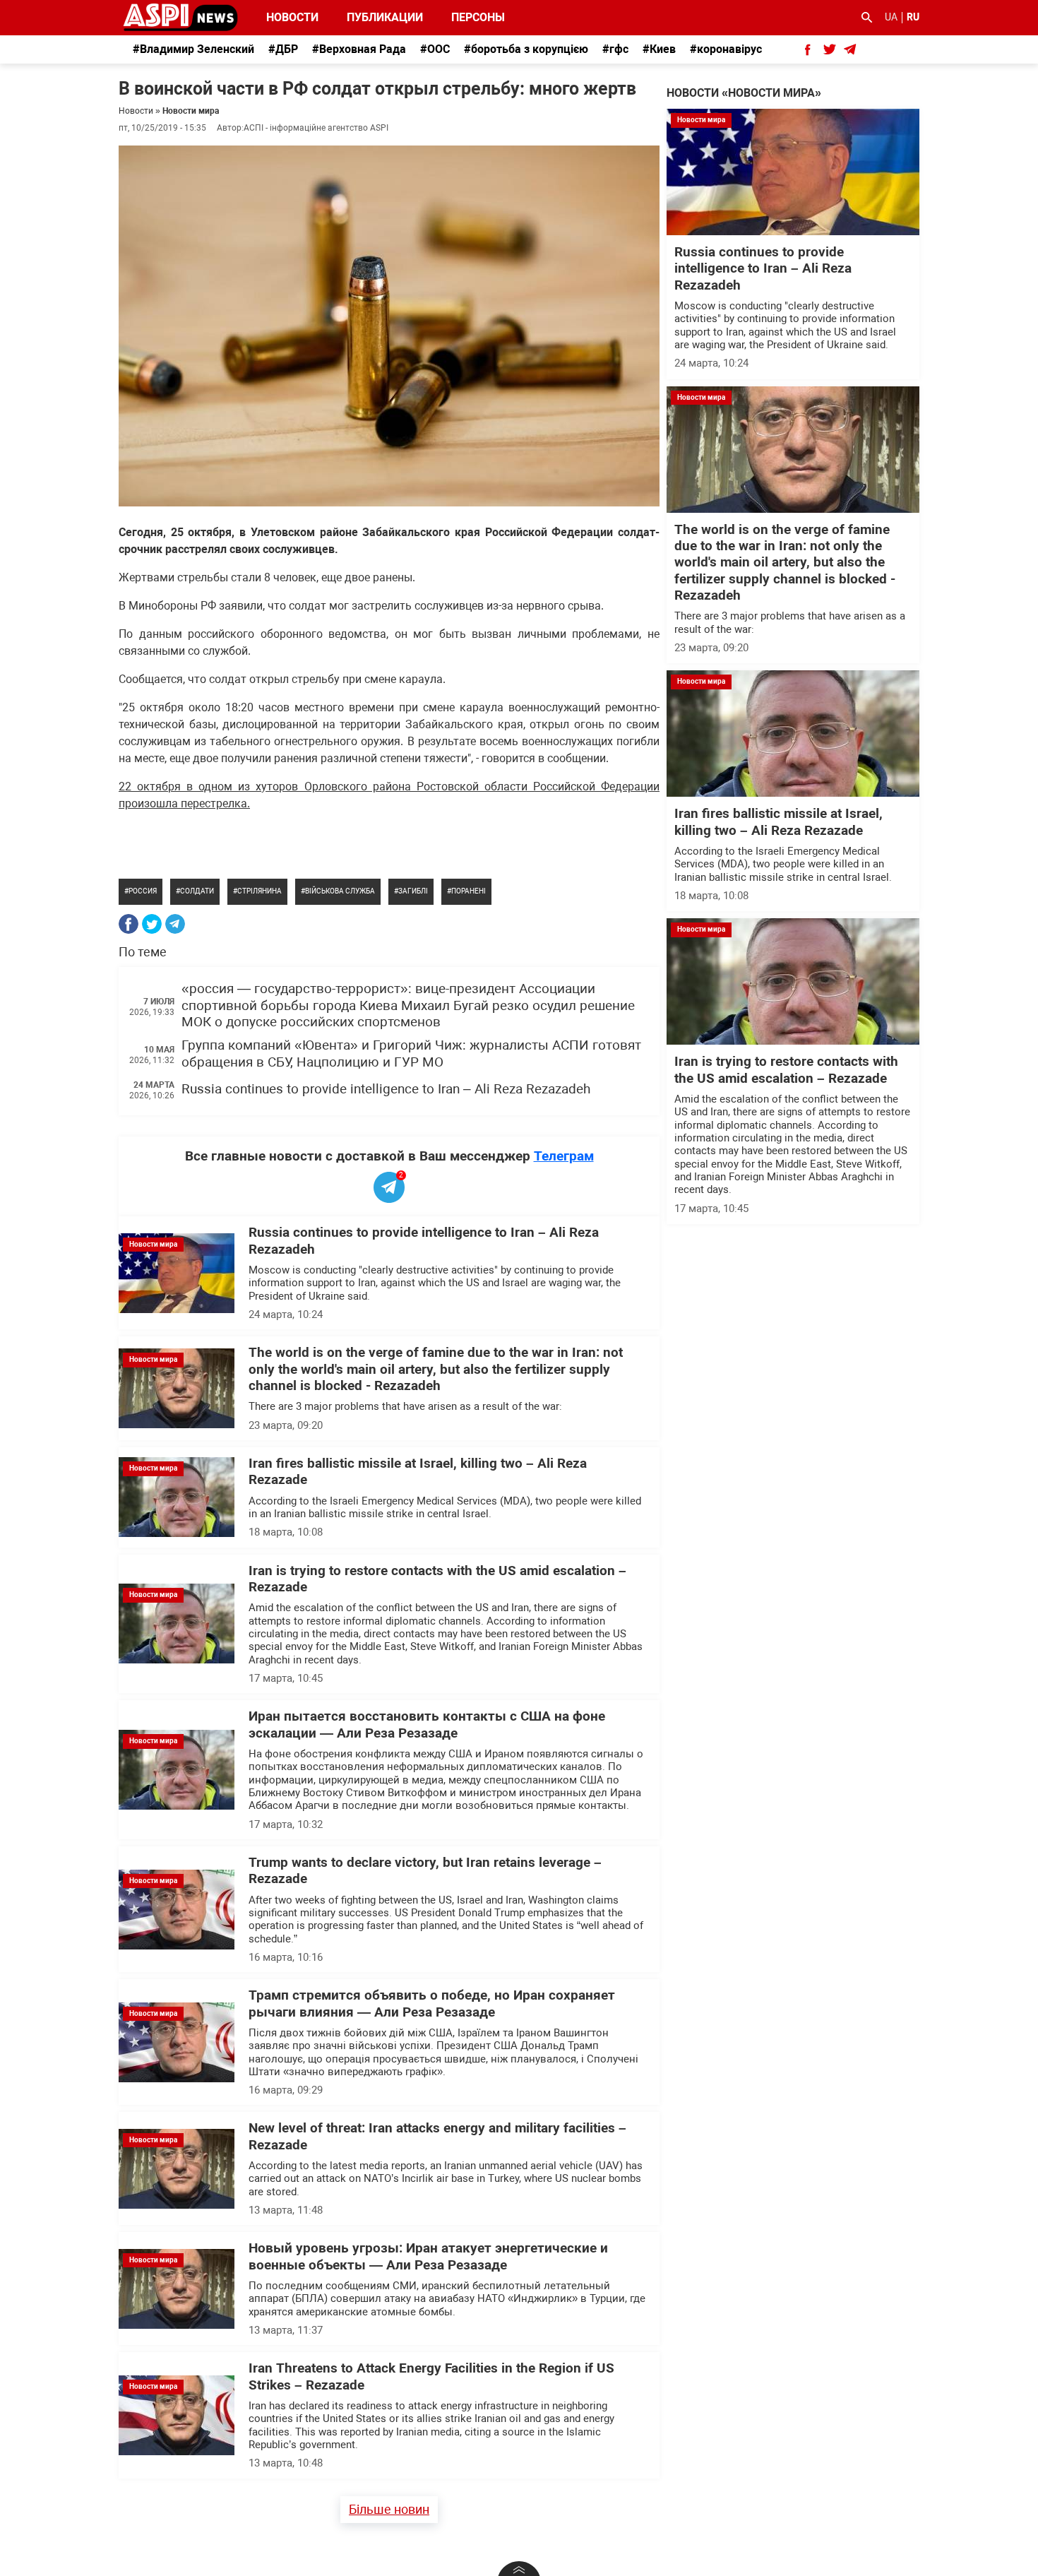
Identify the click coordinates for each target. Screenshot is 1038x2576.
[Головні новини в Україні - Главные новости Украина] (180, 17)
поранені (469, 891)
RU (913, 17)
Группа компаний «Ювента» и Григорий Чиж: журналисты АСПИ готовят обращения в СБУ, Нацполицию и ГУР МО (411, 1053)
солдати (197, 891)
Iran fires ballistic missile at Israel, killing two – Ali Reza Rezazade (778, 822)
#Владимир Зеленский (193, 49)
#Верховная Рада (359, 49)
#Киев (659, 49)
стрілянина (259, 891)
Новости (292, 17)
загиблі (413, 891)
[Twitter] (152, 924)
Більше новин (389, 2509)
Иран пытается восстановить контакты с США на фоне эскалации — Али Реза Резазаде (427, 1725)
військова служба (340, 891)
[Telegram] (175, 924)
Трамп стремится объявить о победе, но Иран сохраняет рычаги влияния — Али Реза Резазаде (432, 2004)
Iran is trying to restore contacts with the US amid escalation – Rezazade (786, 1070)
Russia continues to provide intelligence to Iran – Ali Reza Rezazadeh (386, 1089)
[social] (808, 49)
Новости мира (191, 111)
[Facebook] (129, 924)
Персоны (469, 17)
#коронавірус (726, 49)
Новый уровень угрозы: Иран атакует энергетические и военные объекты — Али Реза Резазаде (428, 2256)
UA (891, 17)
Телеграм (564, 1156)
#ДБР (283, 49)
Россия (143, 891)
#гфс (615, 49)
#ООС (435, 49)
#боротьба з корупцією (526, 49)
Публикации (385, 17)
